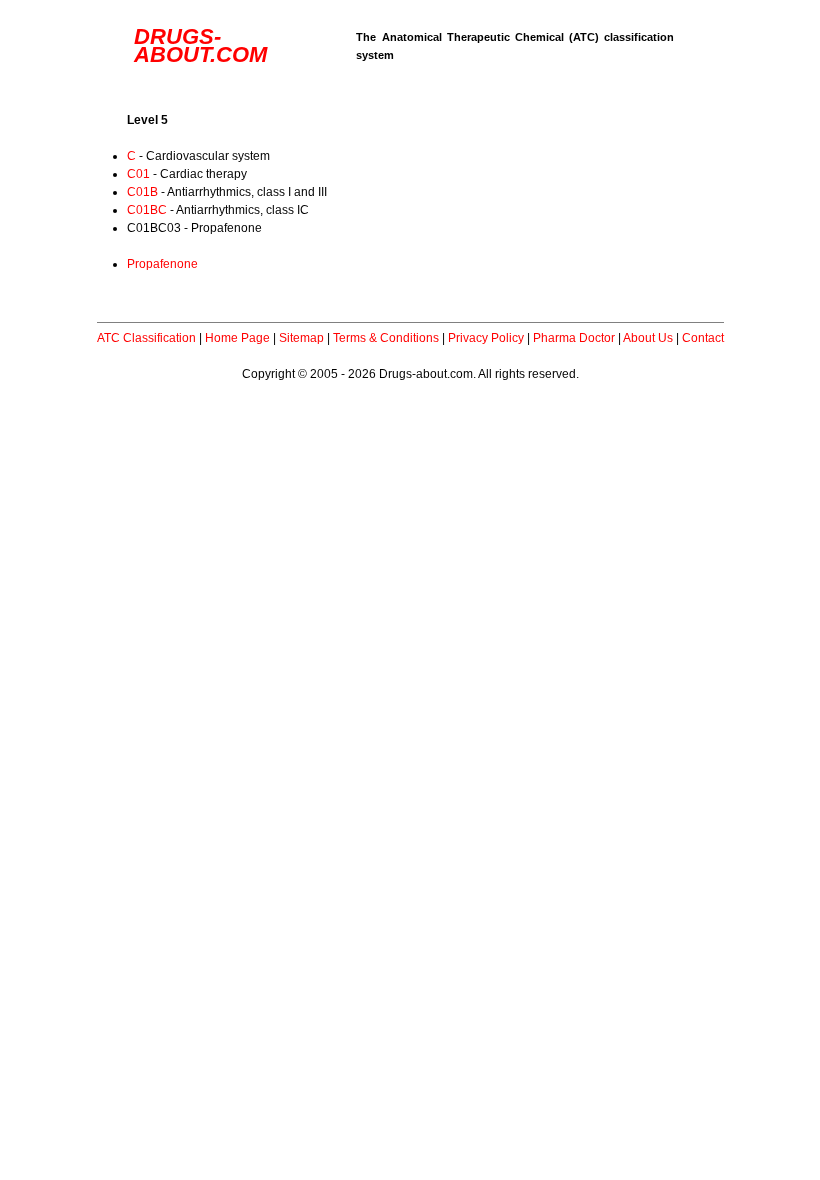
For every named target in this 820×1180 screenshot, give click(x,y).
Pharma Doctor (574, 338)
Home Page (237, 338)
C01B (142, 192)
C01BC (147, 210)
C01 (138, 174)
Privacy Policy (486, 338)
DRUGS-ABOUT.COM (200, 45)
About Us (648, 338)
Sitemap (301, 338)
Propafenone (162, 264)
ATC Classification (146, 338)
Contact (703, 338)
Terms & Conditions (386, 338)
